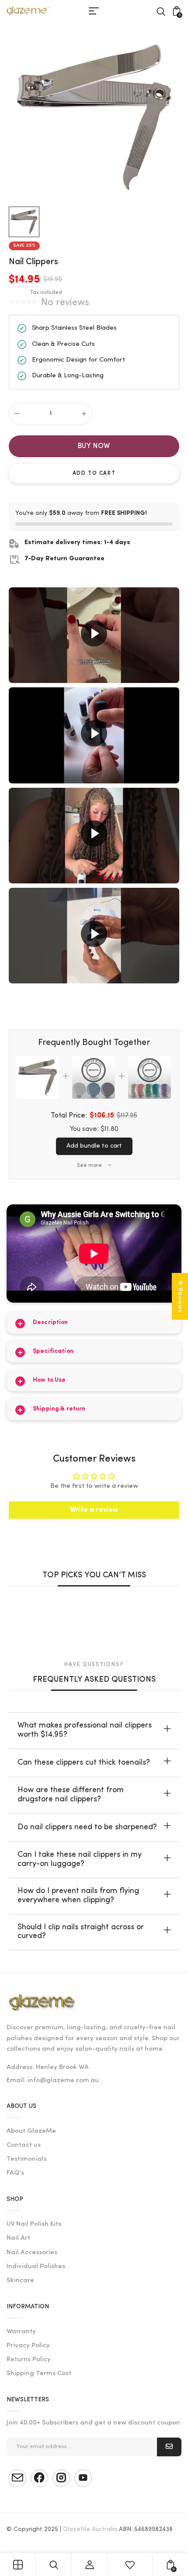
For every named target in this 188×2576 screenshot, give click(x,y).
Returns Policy (29, 2360)
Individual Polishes (36, 2267)
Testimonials (27, 2159)
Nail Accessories (32, 2253)
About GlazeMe (31, 2131)
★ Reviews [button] (180, 1296)
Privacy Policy (28, 2346)
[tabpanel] (26, 222)
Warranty (21, 2332)
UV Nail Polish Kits (34, 2224)
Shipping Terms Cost (39, 2374)
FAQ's (15, 2173)
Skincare (20, 2281)
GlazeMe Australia (90, 2529)
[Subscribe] (169, 2447)
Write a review (94, 1510)
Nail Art (18, 2238)
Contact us (24, 2145)
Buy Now (94, 446)
